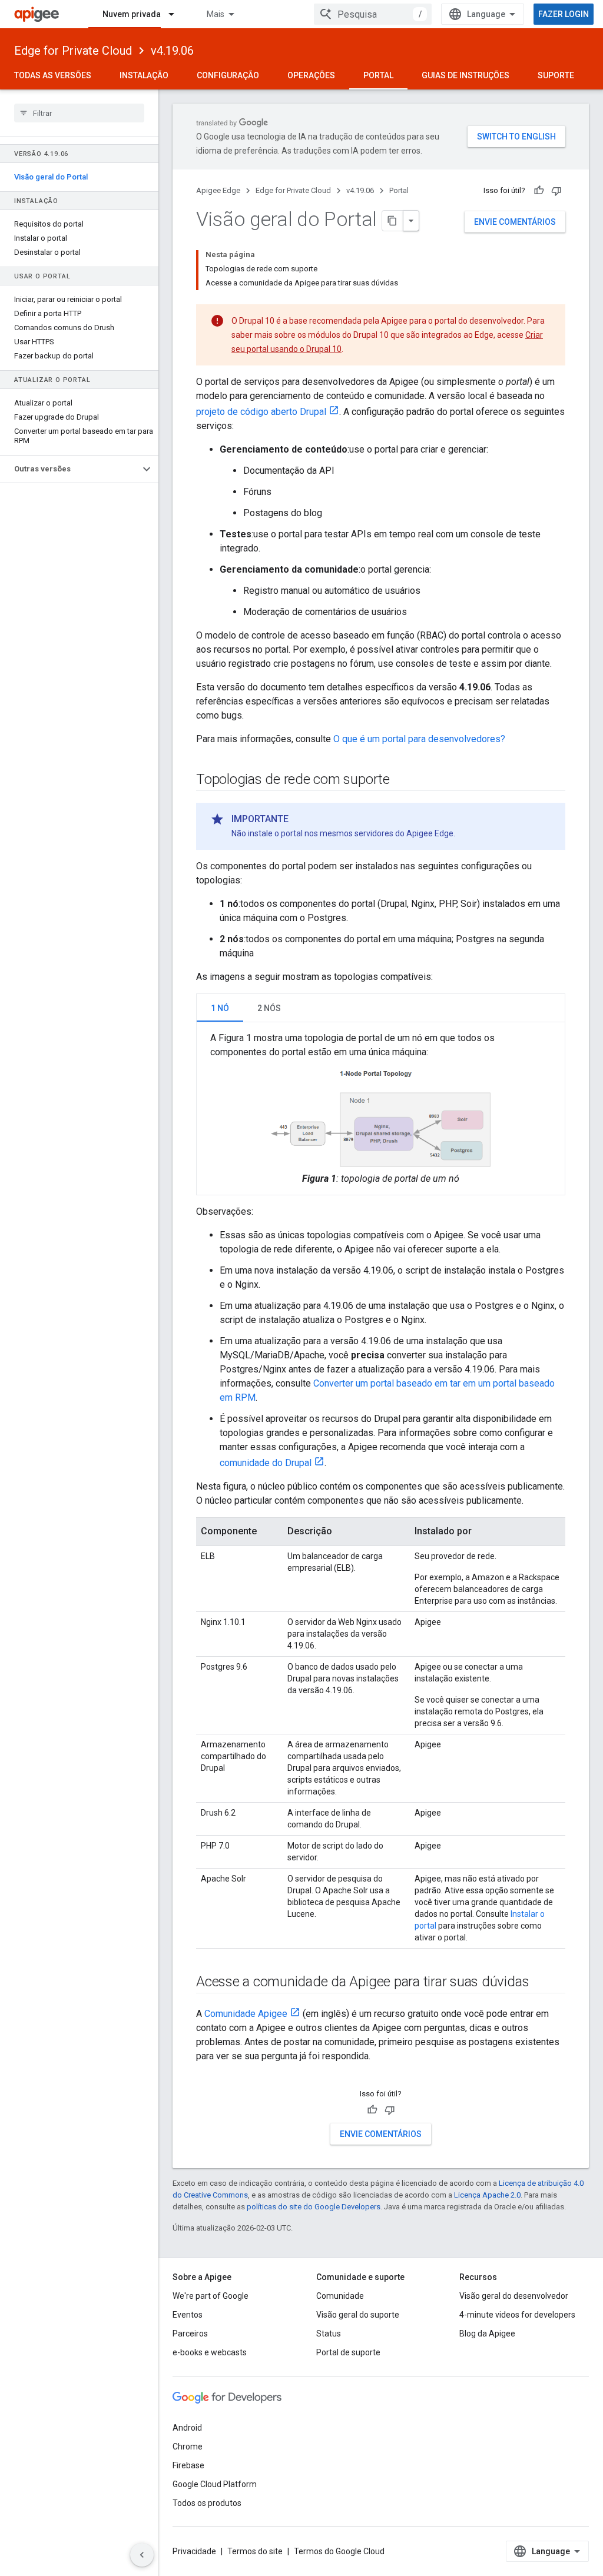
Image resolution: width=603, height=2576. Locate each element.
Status (329, 2334)
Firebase (188, 2465)
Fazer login (564, 14)
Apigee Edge (218, 190)
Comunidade (340, 2296)
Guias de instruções (465, 75)
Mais (216, 14)
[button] (70, 469)
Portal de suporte (348, 2352)
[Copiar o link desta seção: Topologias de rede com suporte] (402, 780)
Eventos (188, 2315)
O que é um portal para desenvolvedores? (419, 739)
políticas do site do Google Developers (314, 2207)
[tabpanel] (381, 1108)
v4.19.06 (172, 51)
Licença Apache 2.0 (487, 2195)
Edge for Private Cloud (73, 51)
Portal (378, 75)
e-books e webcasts (210, 2352)
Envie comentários (515, 222)
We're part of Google (211, 2296)
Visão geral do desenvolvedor (514, 2296)
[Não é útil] (556, 191)
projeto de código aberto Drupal (261, 412)
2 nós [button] (269, 1008)
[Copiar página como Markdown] (393, 221)
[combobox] (373, 14)
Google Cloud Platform (215, 2484)
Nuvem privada (132, 14)
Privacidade (194, 2551)
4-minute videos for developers (517, 2315)
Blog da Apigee (487, 2334)
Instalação (144, 75)
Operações (311, 75)
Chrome (188, 2447)
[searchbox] (79, 113)
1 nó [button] (220, 1008)
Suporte (556, 75)
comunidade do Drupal (266, 1463)
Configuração (228, 75)
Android (187, 2428)
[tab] (220, 1008)
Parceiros (190, 2334)
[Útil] (539, 191)
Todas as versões (53, 75)
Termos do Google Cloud (339, 2551)
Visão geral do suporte (358, 2315)
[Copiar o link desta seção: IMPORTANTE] (300, 819)
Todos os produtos (207, 2503)
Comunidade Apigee (246, 2014)
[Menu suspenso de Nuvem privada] (177, 14)
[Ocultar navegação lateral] (142, 2555)
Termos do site (255, 2551)
